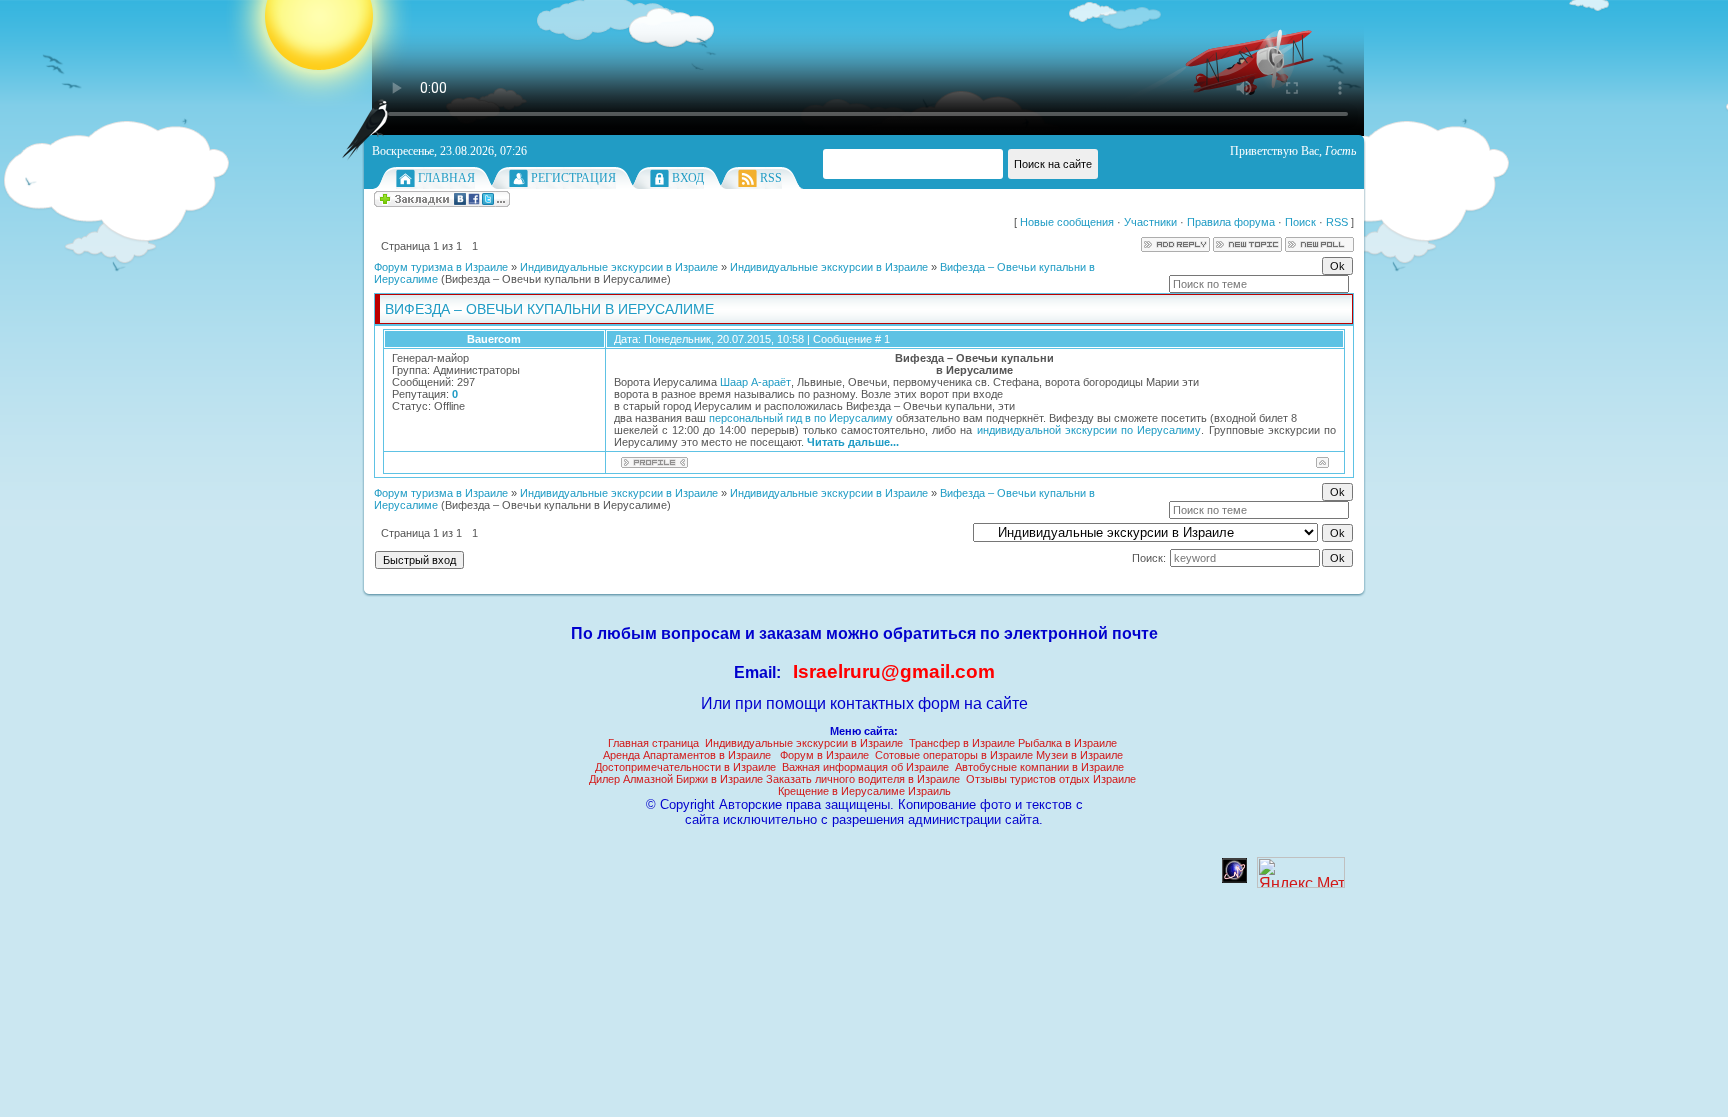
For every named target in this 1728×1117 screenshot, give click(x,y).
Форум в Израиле (824, 755)
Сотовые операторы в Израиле (954, 755)
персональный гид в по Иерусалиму (801, 418)
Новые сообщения (1067, 222)
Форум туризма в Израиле (441, 267)
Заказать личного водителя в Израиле (863, 779)
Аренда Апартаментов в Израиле (687, 755)
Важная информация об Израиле (865, 767)
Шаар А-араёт (755, 382)
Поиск (1300, 222)
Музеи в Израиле (1079, 755)
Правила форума (1231, 222)
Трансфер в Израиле (962, 743)
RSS (771, 178)
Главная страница (653, 743)
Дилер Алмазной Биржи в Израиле (676, 779)
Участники (1150, 222)
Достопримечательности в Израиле (685, 767)
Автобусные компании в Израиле (1039, 767)
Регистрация (573, 178)
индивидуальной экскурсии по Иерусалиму (1089, 430)
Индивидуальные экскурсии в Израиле (619, 267)
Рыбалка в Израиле (1067, 743)
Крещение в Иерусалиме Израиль (864, 791)
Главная (446, 178)
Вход (688, 178)
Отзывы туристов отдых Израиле (1051, 779)
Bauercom (494, 339)
